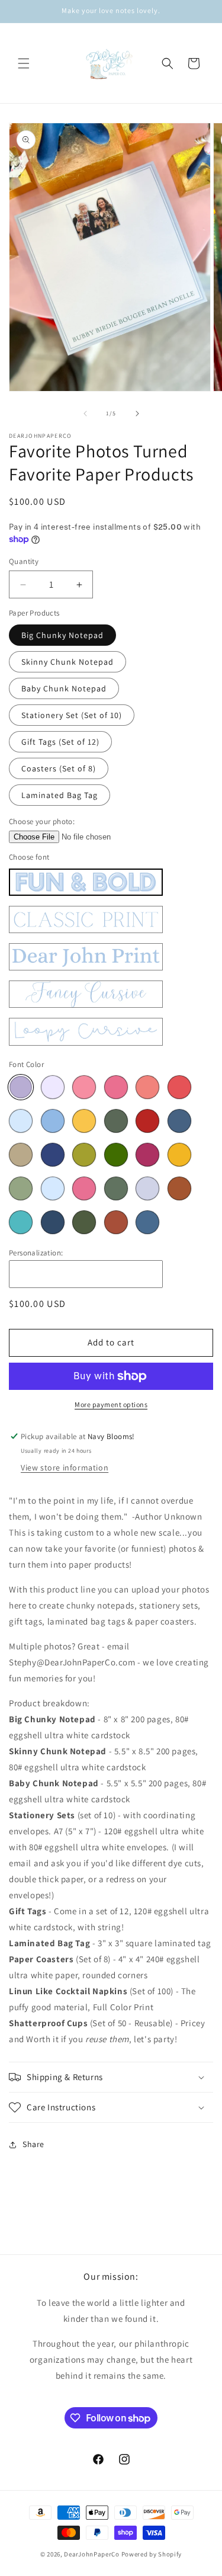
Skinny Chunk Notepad (67, 662)
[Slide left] (85, 414)
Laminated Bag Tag (59, 795)
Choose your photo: (42, 821)
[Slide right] (137, 414)
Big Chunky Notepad (62, 635)
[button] (24, 63)
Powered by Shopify (152, 2554)
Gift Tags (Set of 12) (60, 742)
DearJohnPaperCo (92, 2554)
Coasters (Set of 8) (59, 768)
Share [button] (33, 2144)
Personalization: (36, 1253)
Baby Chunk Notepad (64, 688)
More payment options (111, 1404)
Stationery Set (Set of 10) (72, 715)
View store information (65, 1468)
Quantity (24, 561)
